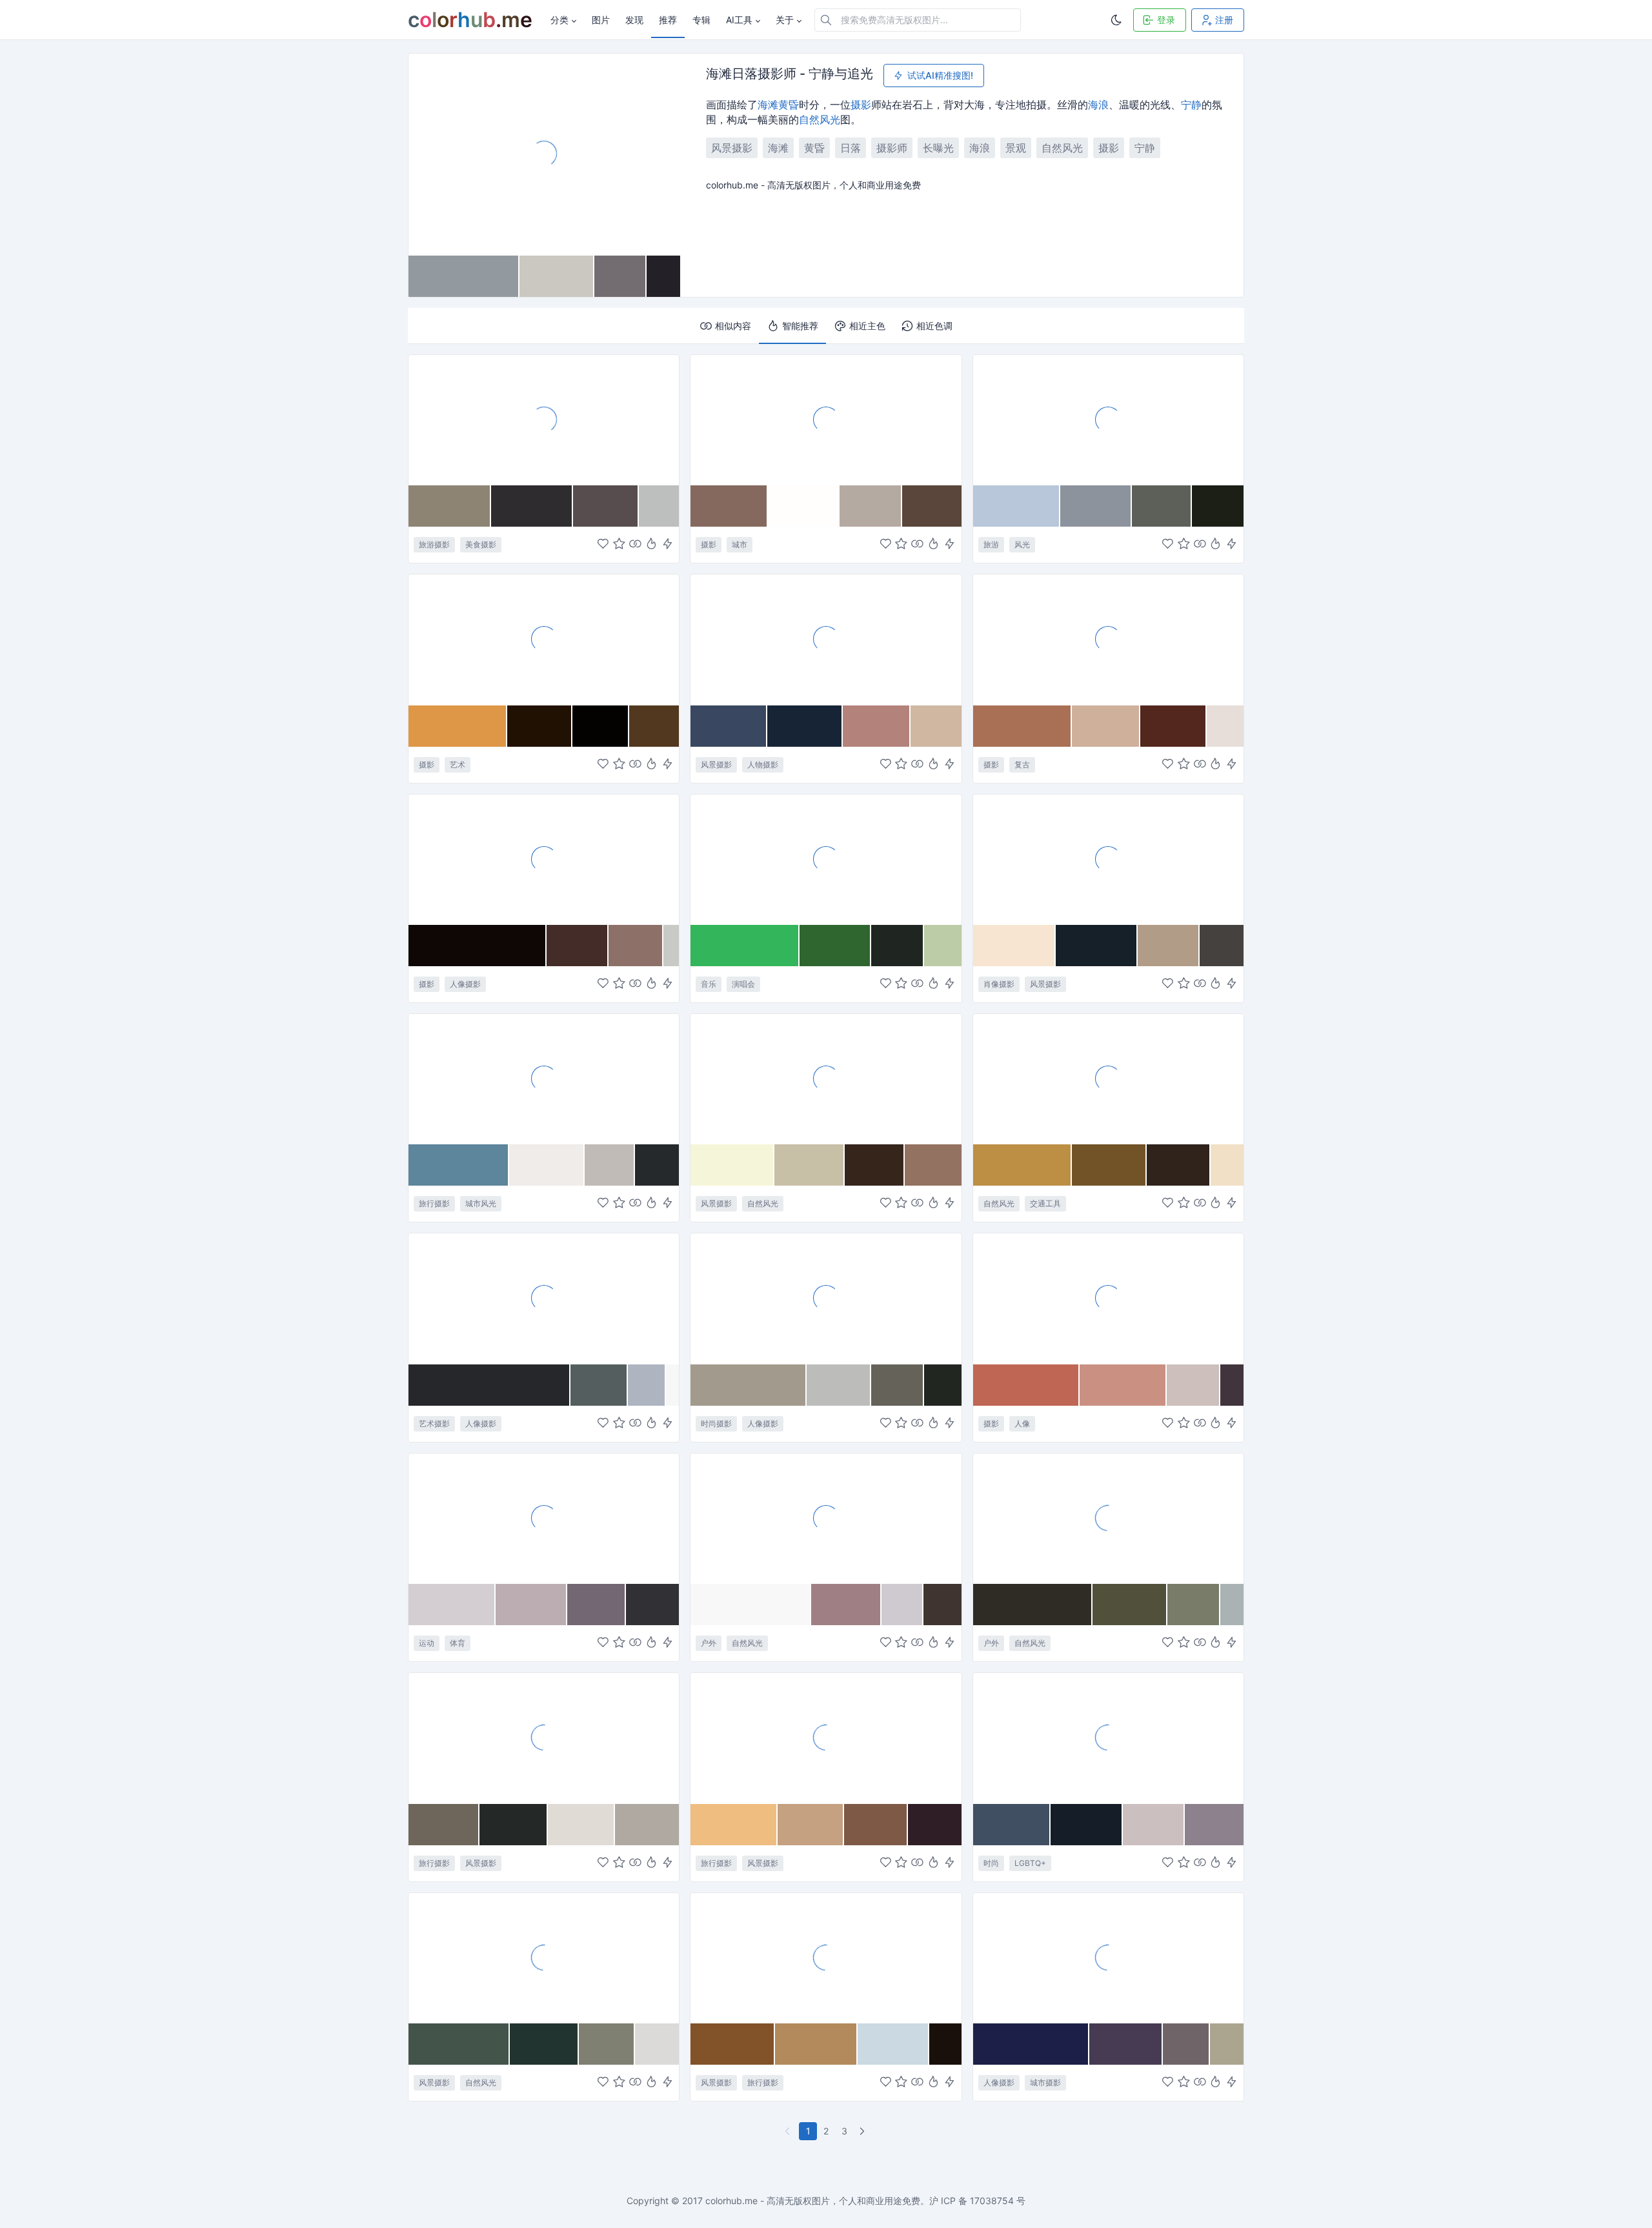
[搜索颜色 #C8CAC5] (671, 946)
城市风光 (481, 1203)
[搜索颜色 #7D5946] (876, 1825)
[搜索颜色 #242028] (663, 276)
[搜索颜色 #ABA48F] (1227, 2044)
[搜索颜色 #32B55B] (745, 946)
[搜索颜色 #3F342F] (942, 1605)
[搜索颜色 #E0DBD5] (581, 1825)
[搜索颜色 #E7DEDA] (1225, 726)
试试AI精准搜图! (940, 75)
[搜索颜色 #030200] (601, 726)
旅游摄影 (434, 544)
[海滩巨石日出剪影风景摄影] (826, 1079)
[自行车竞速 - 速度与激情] (544, 1518)
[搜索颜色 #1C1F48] (1031, 2044)
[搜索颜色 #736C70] (620, 276)
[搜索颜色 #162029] (1097, 946)
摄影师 (892, 148)
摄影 (861, 105)
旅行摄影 (434, 1203)
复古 (1022, 765)
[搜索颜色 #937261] (933, 1165)
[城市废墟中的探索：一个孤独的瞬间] (826, 420)
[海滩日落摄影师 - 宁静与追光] (544, 154)
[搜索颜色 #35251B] (875, 1165)
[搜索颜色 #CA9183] (1123, 1385)
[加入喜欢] (603, 545)
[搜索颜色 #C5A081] (811, 1825)
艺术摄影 (434, 1423)
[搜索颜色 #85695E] (729, 506)
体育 (458, 1643)
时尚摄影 (716, 1423)
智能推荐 (800, 326)
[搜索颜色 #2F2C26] (1033, 1605)
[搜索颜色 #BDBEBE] (659, 506)
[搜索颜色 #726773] (597, 1605)
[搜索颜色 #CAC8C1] (557, 276)
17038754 (992, 2201)
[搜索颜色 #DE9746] (458, 726)
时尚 (991, 1863)
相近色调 (934, 326)
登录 (1166, 20)
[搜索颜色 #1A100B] (945, 2044)
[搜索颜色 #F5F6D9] (732, 1165)
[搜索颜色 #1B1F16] (1218, 506)
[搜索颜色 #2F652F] (835, 946)
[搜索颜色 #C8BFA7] (810, 1165)
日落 (851, 148)
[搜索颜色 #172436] (805, 726)
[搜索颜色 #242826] (514, 1825)
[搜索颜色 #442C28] (578, 946)
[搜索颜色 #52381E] (654, 726)
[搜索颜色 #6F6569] (1186, 2044)
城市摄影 (1045, 2082)
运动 (427, 1643)
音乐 (709, 984)
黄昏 (789, 105)
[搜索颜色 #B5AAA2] (871, 506)
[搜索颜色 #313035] (653, 1605)
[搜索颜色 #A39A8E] (749, 1385)
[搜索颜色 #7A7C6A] (1194, 1605)
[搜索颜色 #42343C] (1232, 1385)
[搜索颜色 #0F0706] (478, 946)
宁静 (1191, 105)
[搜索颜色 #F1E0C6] (1227, 1165)
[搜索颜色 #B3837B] (877, 726)
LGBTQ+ (1030, 1863)
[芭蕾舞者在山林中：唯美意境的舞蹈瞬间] (544, 1298)
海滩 (768, 105)
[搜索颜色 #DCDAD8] (657, 2044)
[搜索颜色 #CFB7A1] (936, 726)
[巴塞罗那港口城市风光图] (1108, 420)
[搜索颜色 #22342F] (544, 2044)
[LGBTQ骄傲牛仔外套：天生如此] (1108, 1737)
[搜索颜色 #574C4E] (606, 506)
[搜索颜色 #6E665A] (444, 1825)
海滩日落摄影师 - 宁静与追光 (790, 74)
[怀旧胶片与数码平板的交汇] (1108, 639)
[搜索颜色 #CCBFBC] (1194, 1385)
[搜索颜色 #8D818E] (1214, 1825)
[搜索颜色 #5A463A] (932, 506)
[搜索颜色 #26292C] (657, 1165)
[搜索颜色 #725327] (1110, 1165)
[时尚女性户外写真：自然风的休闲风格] (826, 1298)
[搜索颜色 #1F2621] (898, 946)
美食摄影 (481, 544)
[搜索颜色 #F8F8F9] (751, 1605)
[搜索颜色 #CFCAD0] (902, 1605)
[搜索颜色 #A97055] (1022, 726)
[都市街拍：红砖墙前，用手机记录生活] (1108, 1298)
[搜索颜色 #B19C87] (1169, 946)
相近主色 (867, 326)
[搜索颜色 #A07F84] (846, 1605)
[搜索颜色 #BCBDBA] (839, 1385)
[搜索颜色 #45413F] (1222, 946)
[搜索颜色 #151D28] (1087, 1825)
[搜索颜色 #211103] (540, 726)
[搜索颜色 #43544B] (459, 2044)
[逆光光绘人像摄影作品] (544, 859)
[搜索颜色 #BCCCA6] (943, 946)
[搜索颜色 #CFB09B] (1106, 726)
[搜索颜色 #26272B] (489, 1385)
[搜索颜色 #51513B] (1130, 1605)
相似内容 (733, 326)
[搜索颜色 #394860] (729, 726)
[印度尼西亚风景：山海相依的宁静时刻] (544, 1958)
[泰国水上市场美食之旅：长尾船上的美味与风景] (544, 420)
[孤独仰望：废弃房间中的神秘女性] (544, 639)
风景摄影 (732, 148)
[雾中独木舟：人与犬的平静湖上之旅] (826, 1518)
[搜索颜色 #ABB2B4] (1232, 1605)
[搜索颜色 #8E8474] (450, 506)
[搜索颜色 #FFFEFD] (803, 506)
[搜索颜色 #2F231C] (1178, 1165)
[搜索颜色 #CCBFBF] (1154, 1825)
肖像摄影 (999, 984)
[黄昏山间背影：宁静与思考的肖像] (1108, 859)
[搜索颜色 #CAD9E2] (893, 2044)
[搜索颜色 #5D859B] (459, 1165)
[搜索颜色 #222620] (943, 1385)
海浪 (1098, 105)
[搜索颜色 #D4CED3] (452, 1605)
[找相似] (635, 545)
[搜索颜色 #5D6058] (1162, 506)
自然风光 (820, 119)
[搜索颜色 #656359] (897, 1385)
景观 (1016, 148)
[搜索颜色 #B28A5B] (816, 2044)
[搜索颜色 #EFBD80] (734, 1825)
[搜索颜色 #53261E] (1174, 726)
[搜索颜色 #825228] (732, 2044)
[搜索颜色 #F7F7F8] (672, 1385)
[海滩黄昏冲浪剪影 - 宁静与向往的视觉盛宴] (826, 1737)
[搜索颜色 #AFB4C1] (647, 1385)
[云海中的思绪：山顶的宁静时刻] (826, 1958)
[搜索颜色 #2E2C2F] (532, 506)
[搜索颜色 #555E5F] (599, 1385)
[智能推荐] (651, 545)
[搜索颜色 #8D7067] (636, 946)
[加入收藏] (619, 545)
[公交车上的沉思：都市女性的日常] (1108, 1958)
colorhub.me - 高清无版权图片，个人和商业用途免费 (813, 2201)
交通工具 (1045, 1203)
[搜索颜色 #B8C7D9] (1017, 506)
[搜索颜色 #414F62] (1012, 1825)
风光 (1022, 544)
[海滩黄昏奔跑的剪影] (826, 639)
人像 (1022, 1423)
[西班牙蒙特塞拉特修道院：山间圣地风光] (544, 1737)
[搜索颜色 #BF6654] (1026, 1385)
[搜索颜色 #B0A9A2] (647, 1825)
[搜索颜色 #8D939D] (1096, 506)
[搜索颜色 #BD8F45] (1022, 1165)
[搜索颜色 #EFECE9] (547, 1165)
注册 (1224, 20)
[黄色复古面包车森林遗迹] (1108, 1079)
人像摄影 (465, 984)
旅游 (991, 544)
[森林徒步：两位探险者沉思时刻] (1108, 1518)
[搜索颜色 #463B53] (1126, 2044)
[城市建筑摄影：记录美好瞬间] (544, 1079)
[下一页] (863, 2131)
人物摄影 (763, 765)
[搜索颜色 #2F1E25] (934, 1825)
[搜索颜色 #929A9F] (464, 276)
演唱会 (743, 984)
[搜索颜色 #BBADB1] (531, 1605)
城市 (740, 544)
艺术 (458, 765)
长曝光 (938, 148)
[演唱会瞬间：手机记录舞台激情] (826, 859)
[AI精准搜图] (668, 545)
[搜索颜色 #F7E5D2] (1015, 946)
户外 (709, 1643)
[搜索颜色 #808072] (607, 2044)
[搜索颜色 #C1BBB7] (610, 1165)
